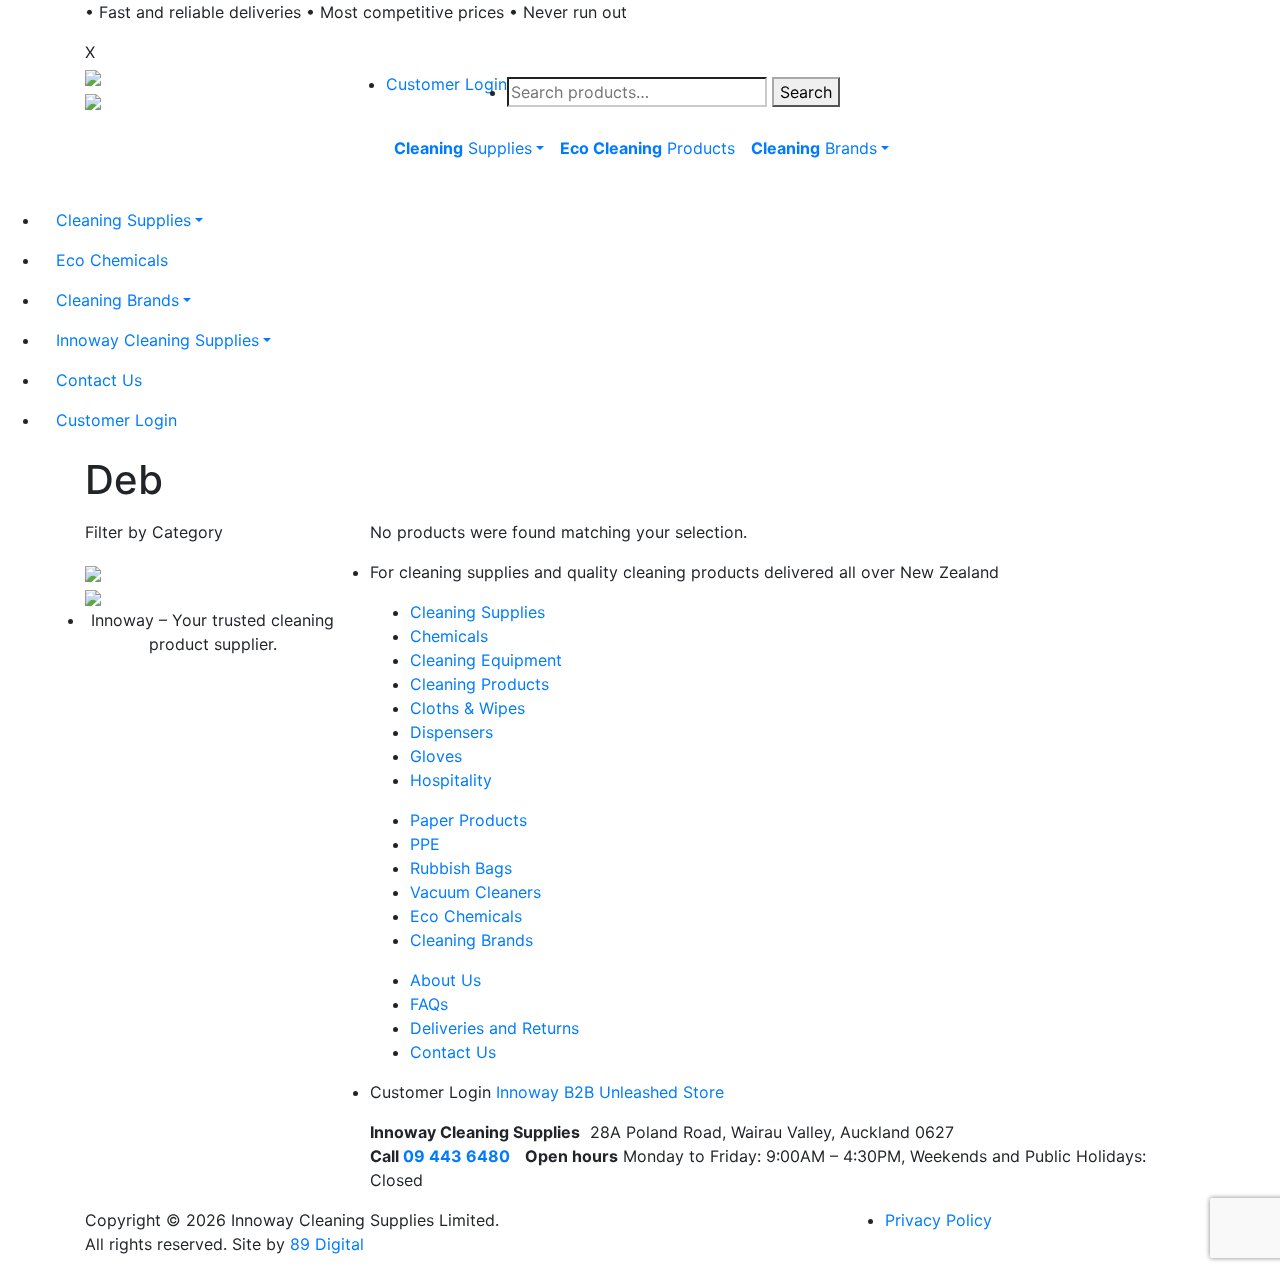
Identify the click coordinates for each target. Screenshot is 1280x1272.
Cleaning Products (479, 684)
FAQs (429, 1004)
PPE (425, 844)
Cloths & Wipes (467, 708)
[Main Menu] (383, 194)
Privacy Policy (938, 1220)
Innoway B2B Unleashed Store (610, 1092)
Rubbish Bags (461, 868)
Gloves (436, 756)
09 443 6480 (456, 1156)
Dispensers (451, 732)
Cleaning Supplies (477, 612)
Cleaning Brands (471, 940)
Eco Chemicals (466, 916)
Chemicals (449, 636)
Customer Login (446, 84)
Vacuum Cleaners (475, 892)
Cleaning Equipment (486, 660)
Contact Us (453, 1052)
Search (806, 92)
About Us (445, 980)
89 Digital (327, 1244)
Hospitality (451, 780)
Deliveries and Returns (494, 1028)
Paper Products (468, 820)
